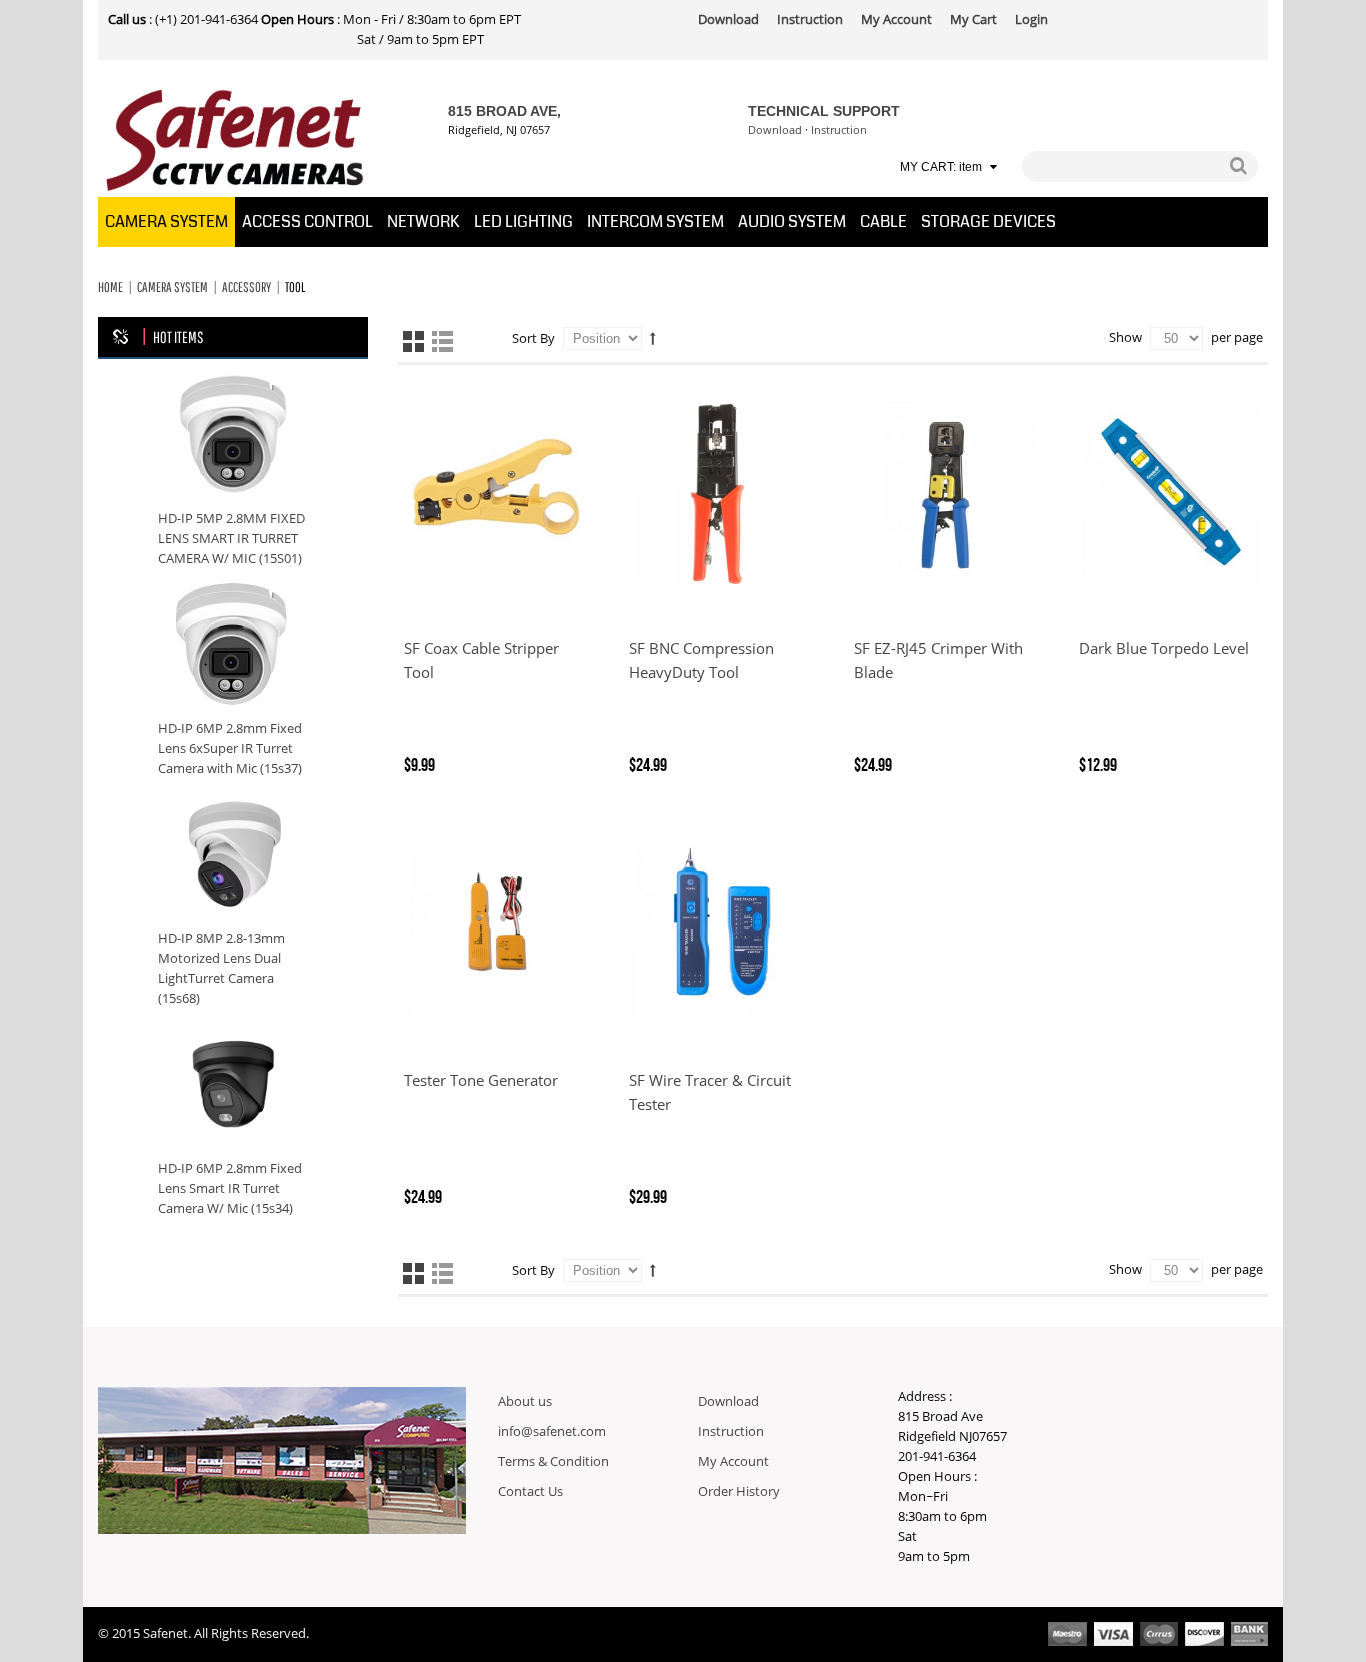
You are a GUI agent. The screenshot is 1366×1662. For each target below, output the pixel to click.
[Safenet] (235, 141)
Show (1125, 338)
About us (525, 1402)
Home (110, 287)
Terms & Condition (553, 1462)
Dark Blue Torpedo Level (1164, 649)
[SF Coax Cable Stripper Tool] (495, 492)
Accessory (246, 287)
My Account (733, 1462)
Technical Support (824, 111)
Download (775, 130)
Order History (739, 1492)
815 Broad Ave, (504, 111)
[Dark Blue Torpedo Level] (1170, 492)
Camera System (172, 287)
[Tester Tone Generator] (495, 924)
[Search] (1238, 166)
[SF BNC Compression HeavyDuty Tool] (720, 492)
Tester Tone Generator (481, 1081)
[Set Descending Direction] (653, 338)
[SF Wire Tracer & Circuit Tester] (720, 924)
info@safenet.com (552, 1432)
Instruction (839, 130)
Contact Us (530, 1492)
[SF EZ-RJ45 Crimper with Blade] (945, 492)
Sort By (533, 339)
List (442, 341)
